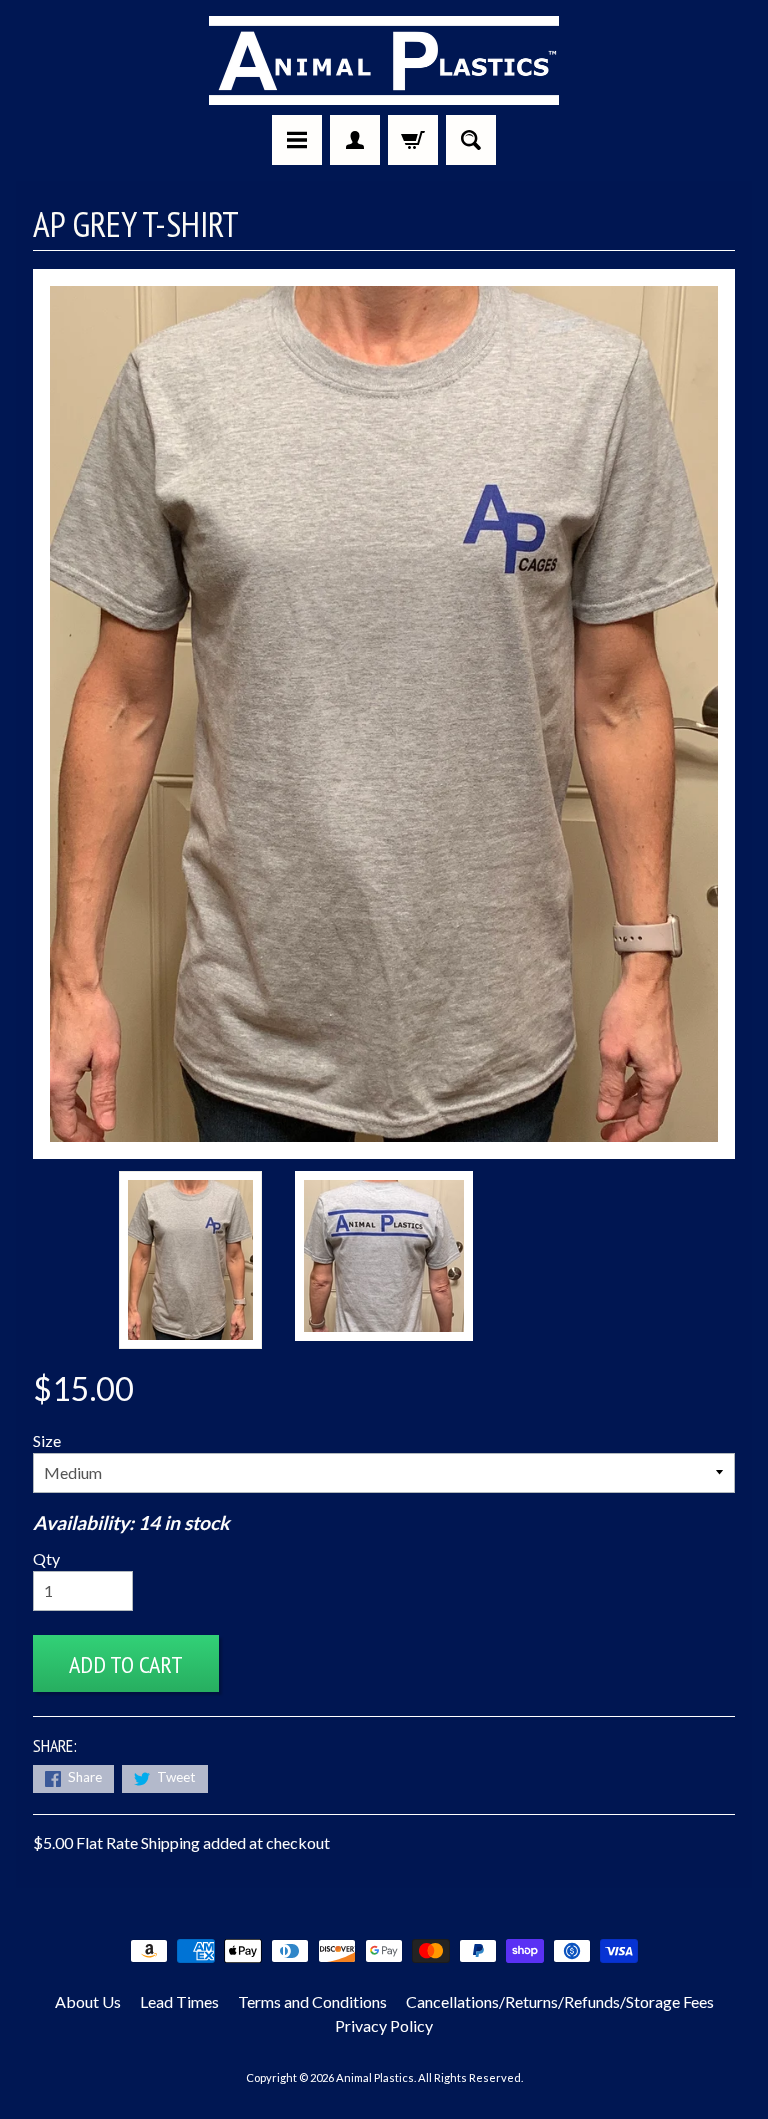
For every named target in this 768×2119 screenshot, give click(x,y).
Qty (46, 1558)
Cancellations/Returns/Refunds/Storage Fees (560, 2001)
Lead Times (179, 2001)
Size (47, 1440)
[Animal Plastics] (384, 60)
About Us (88, 2001)
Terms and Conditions (312, 2001)
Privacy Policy (384, 2025)
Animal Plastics (375, 2077)
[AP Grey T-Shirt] (190, 1260)
